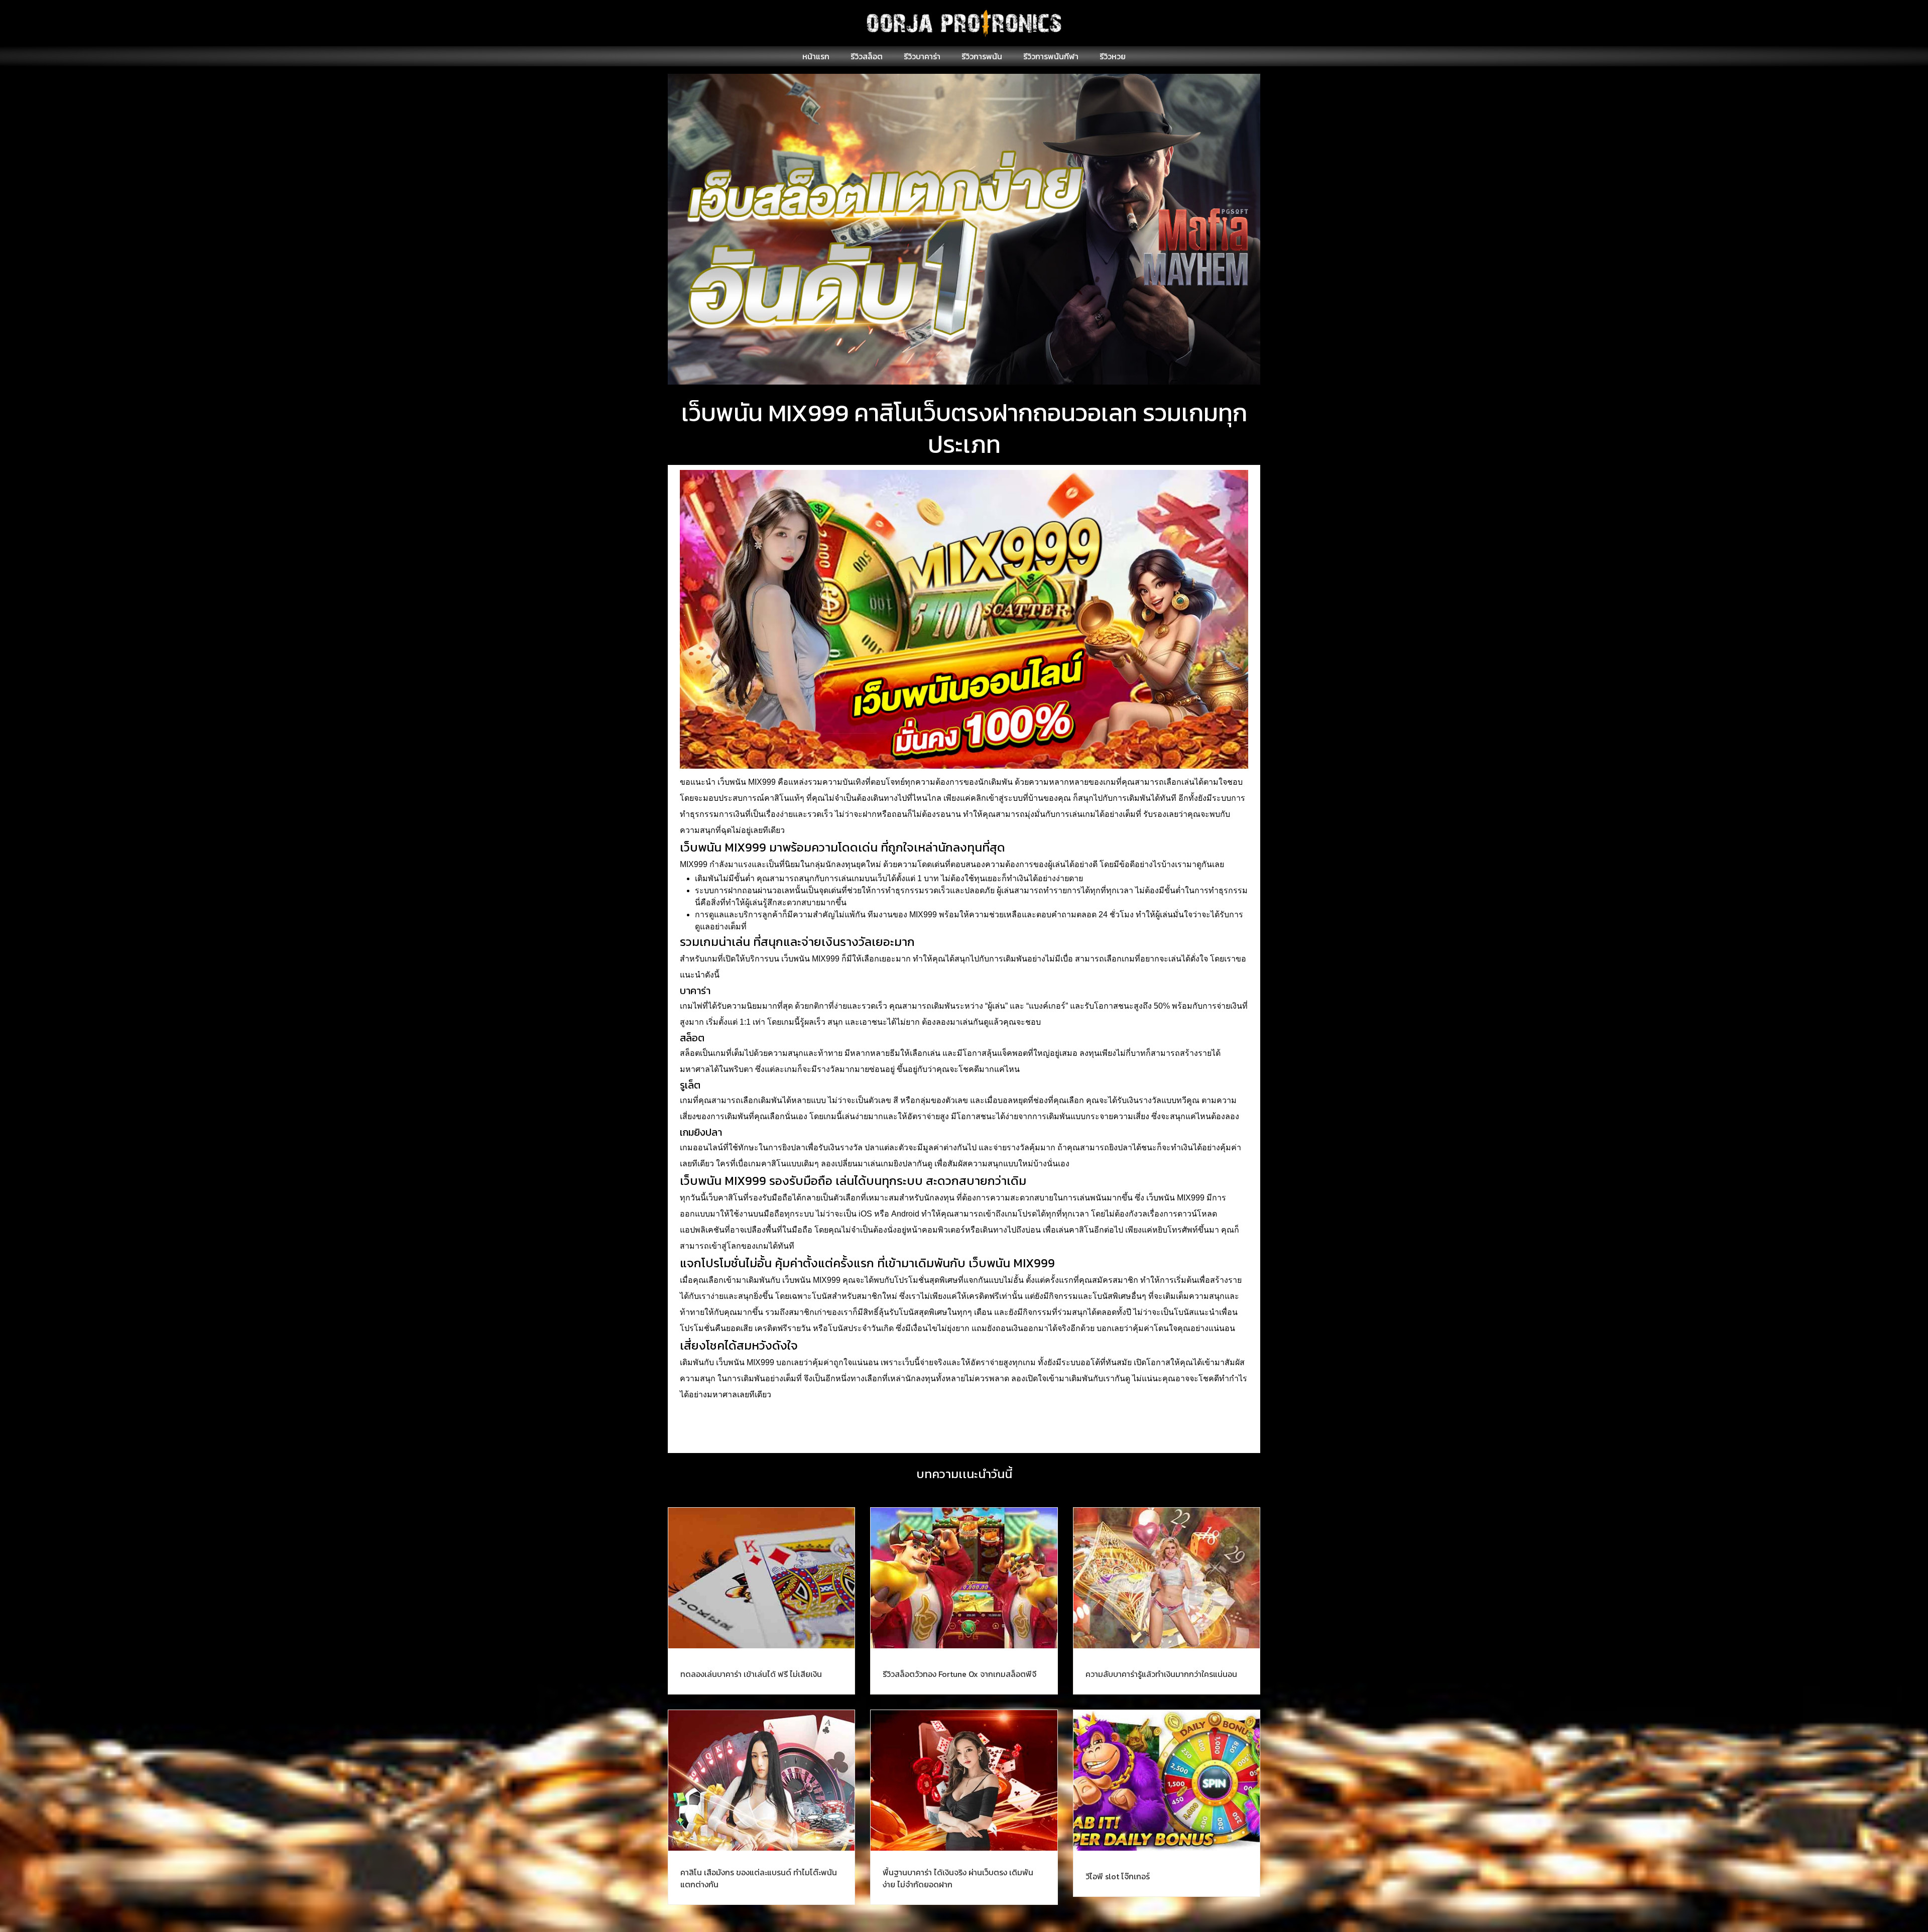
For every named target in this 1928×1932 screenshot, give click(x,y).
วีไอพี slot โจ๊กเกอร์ (1118, 1876)
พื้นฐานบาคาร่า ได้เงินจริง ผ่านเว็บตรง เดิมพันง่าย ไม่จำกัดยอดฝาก (958, 1878)
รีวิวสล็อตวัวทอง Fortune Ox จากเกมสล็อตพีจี (959, 1674)
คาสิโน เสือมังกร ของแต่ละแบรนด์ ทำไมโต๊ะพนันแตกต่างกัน (759, 1878)
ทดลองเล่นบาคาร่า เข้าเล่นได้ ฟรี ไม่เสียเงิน (751, 1674)
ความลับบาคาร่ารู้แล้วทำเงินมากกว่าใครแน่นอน (1161, 1674)
